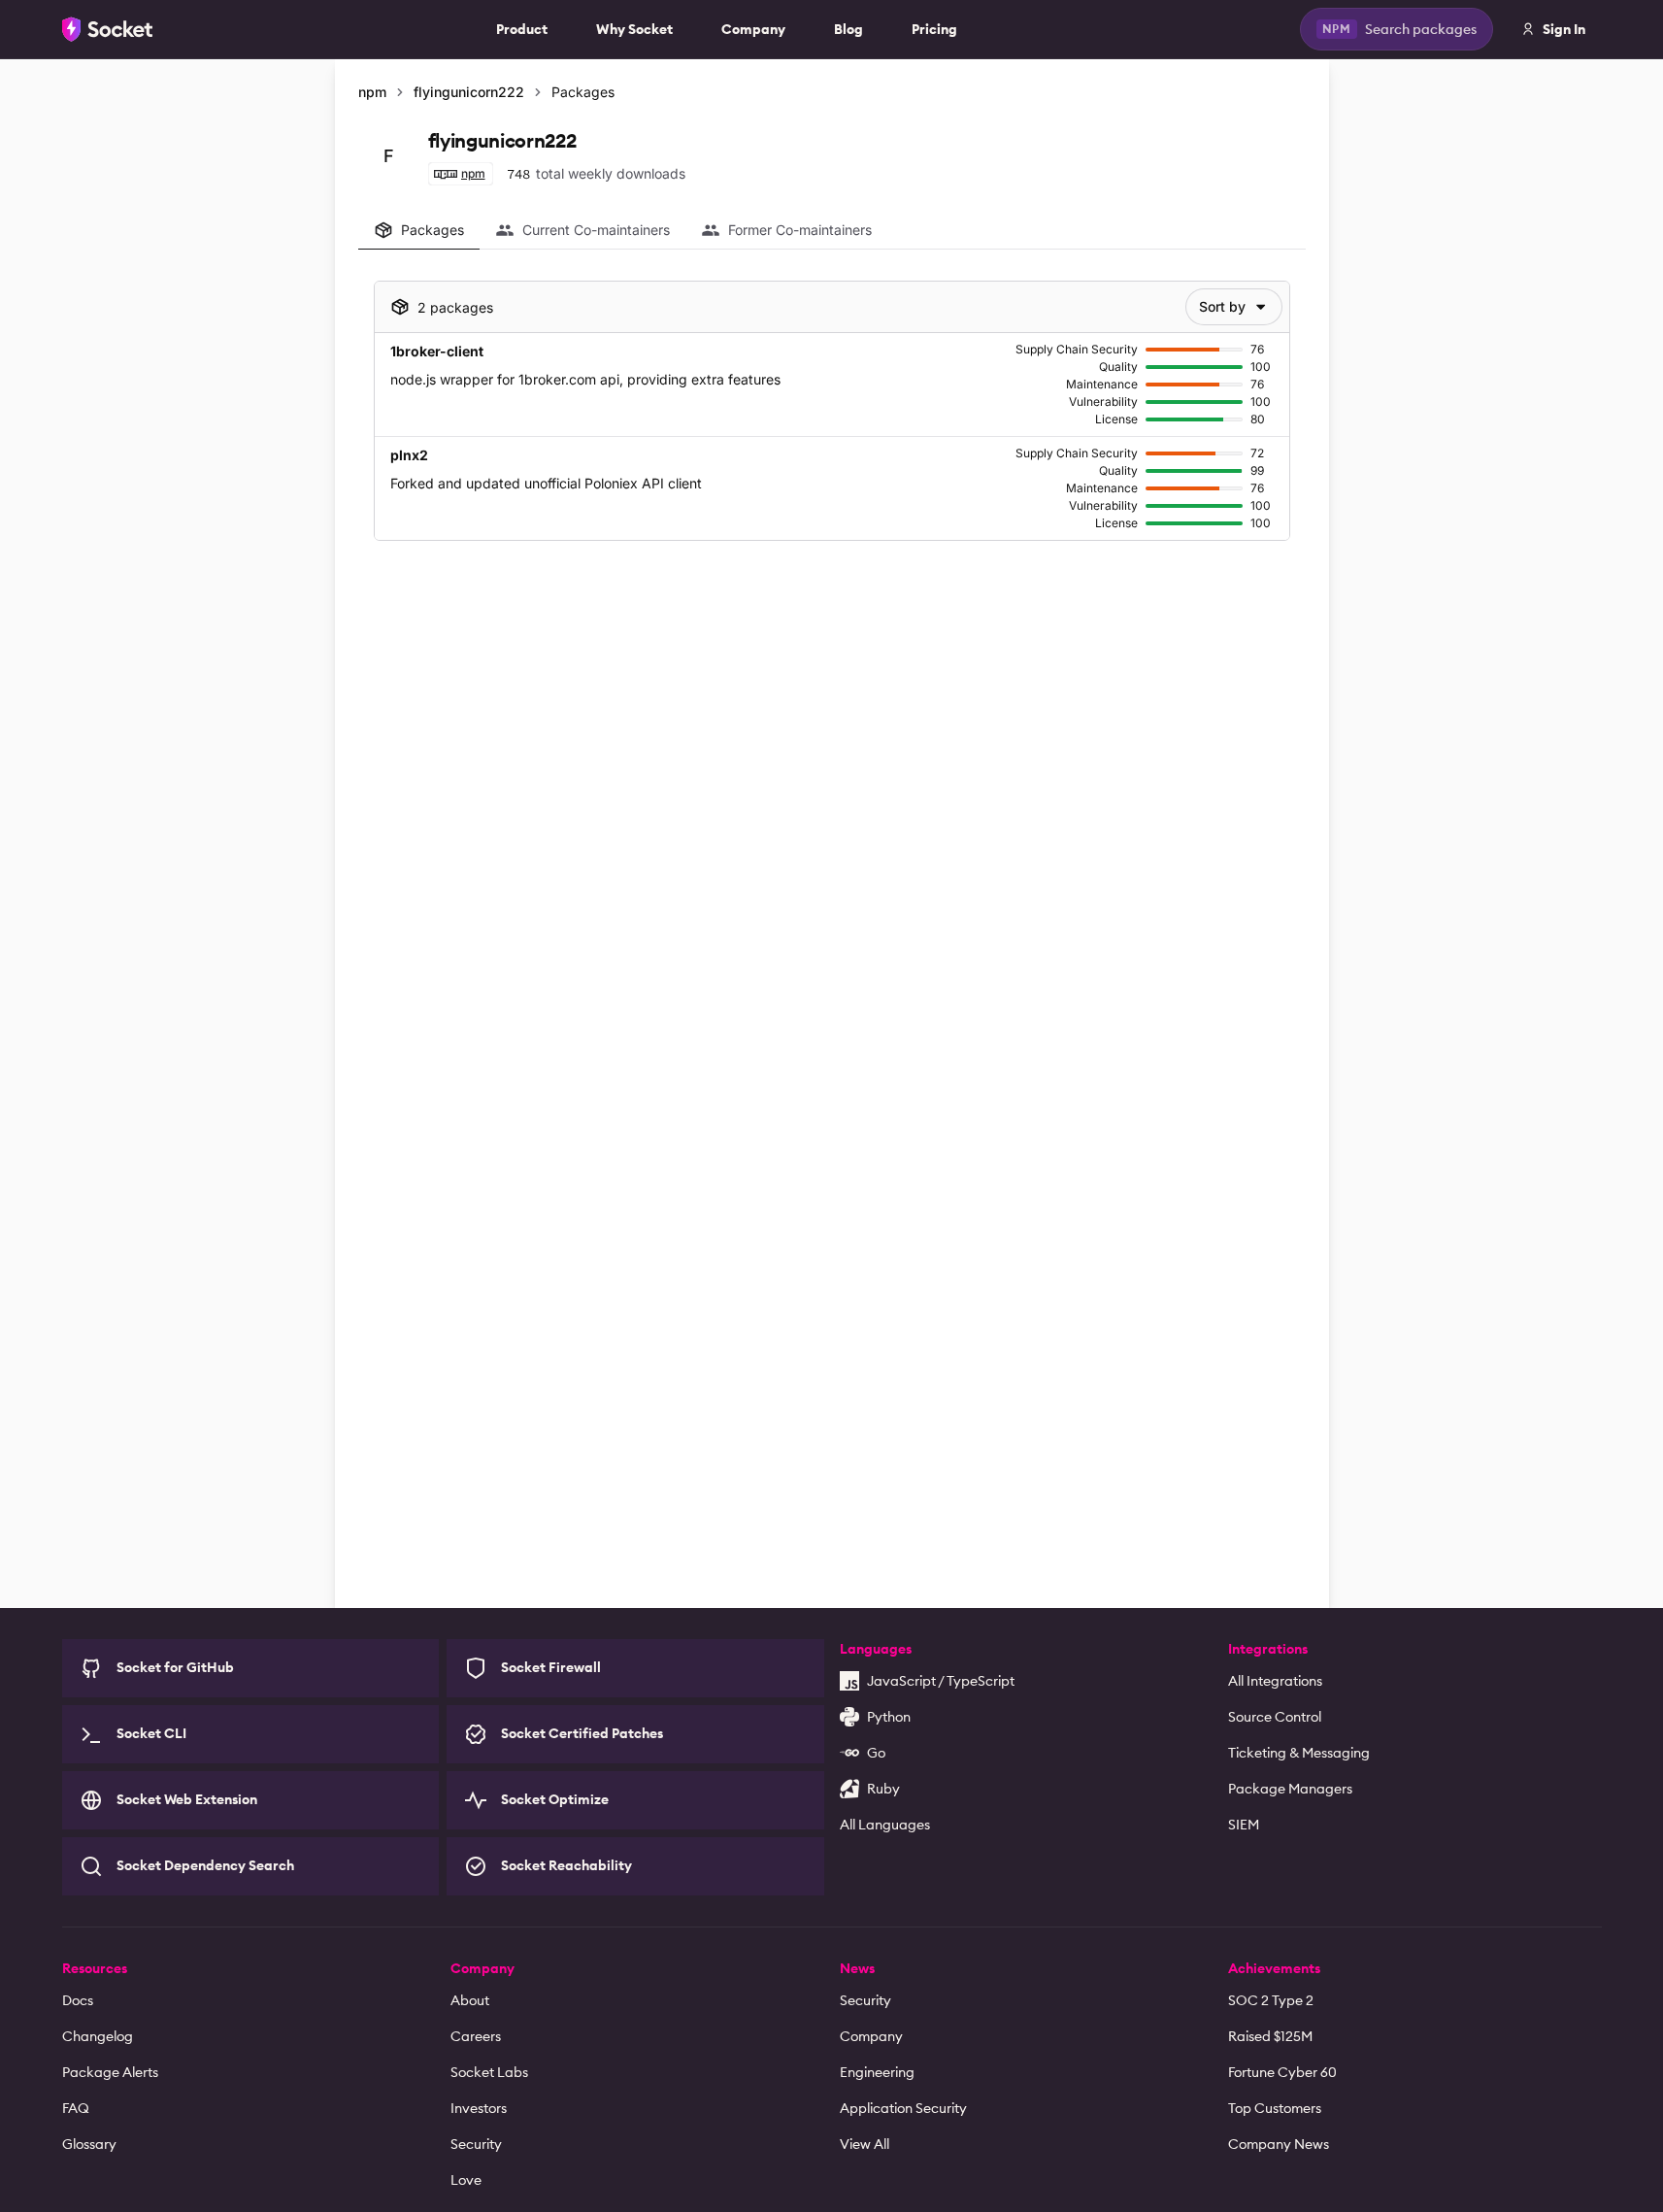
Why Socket (634, 29)
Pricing (934, 29)
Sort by (1222, 306)
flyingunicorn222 (469, 92)
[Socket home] (108, 29)
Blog (848, 29)
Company (753, 29)
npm (372, 92)
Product (522, 29)
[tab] (419, 230)
